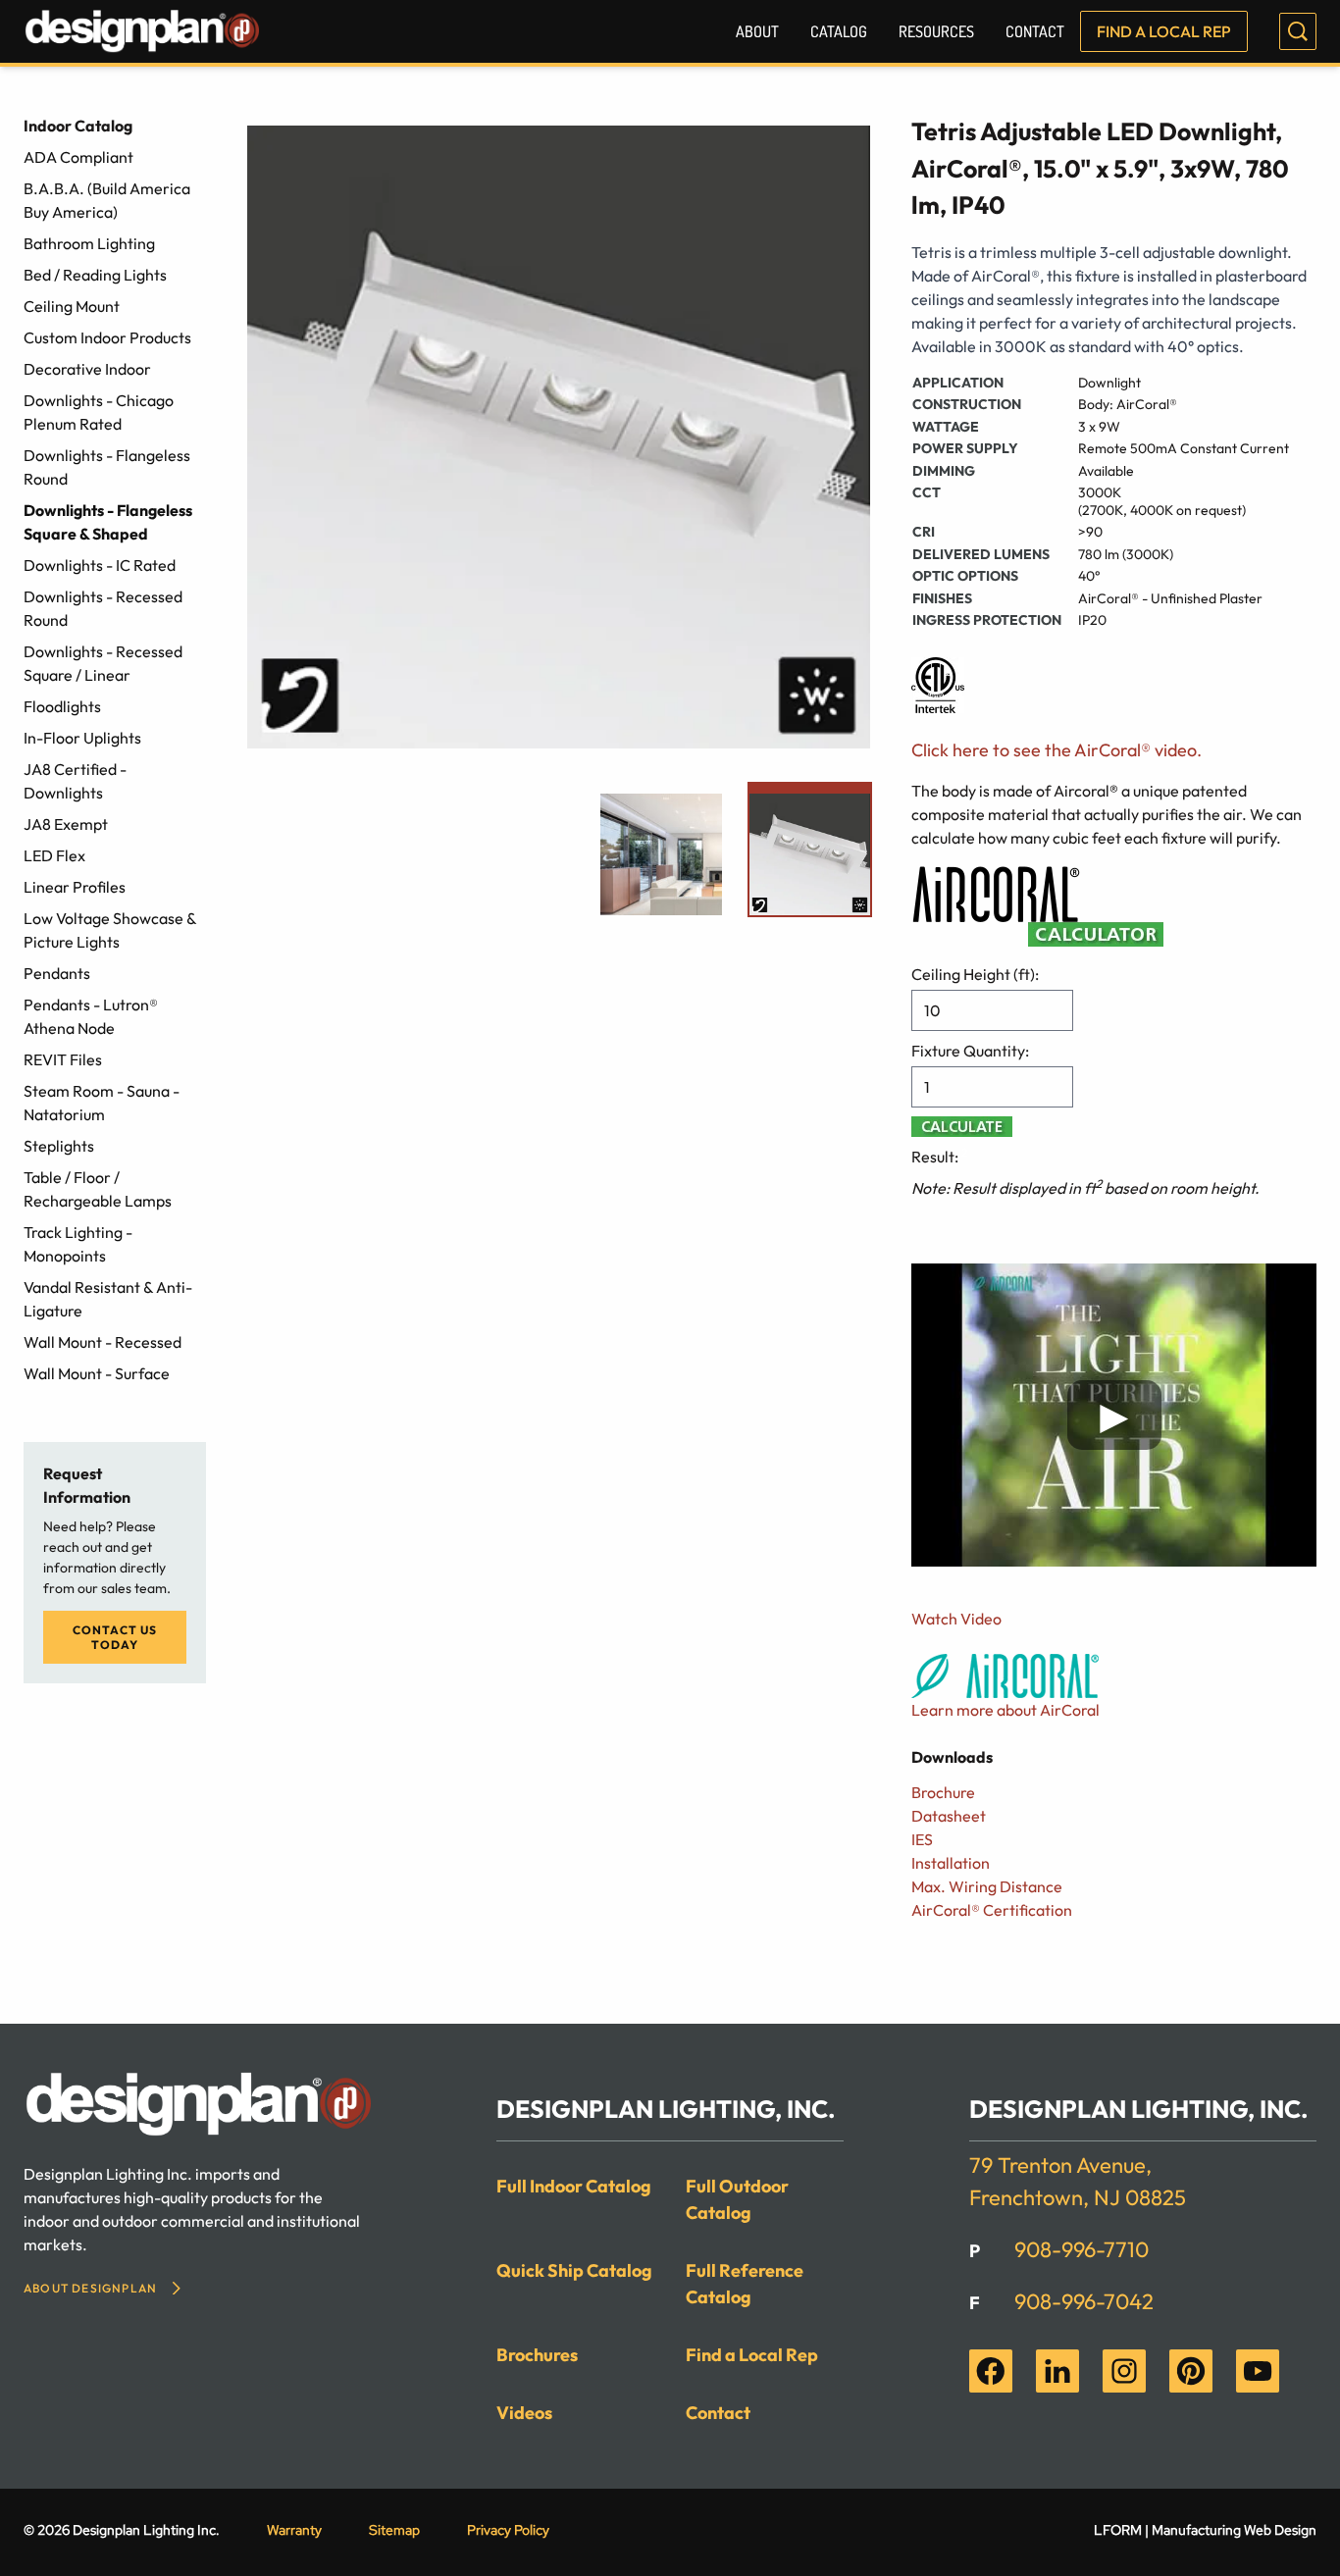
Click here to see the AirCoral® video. (1057, 750)
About (757, 31)
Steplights (59, 1146)
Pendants (57, 973)
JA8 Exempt (66, 824)
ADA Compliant (78, 157)
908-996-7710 (1082, 2249)
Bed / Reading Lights (95, 275)
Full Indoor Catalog (574, 2186)
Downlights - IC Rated (100, 565)
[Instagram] (1124, 2371)
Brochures (537, 2355)
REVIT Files (63, 1059)
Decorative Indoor (87, 369)
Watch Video (956, 1619)
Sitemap (394, 2530)
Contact (1035, 31)
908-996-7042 (1084, 2301)
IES (922, 1839)
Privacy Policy (508, 2530)
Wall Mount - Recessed (103, 1342)
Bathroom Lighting (89, 243)
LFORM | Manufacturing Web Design (1205, 2530)
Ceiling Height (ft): (975, 974)
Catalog (839, 31)
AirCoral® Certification (992, 1910)
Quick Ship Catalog (574, 2270)
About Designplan (90, 2288)
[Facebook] (991, 2371)
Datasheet (949, 1816)
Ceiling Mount (72, 306)
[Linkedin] (1057, 2371)
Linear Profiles (75, 887)
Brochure (943, 1792)
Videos (524, 2413)
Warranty (294, 2530)
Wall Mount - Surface (97, 1373)
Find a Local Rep (1164, 31)
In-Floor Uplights (82, 738)
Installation (951, 1863)
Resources (936, 31)
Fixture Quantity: (970, 1051)
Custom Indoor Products (107, 337)
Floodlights (62, 706)
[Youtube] (1258, 2371)
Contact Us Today (115, 1637)
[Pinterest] (1191, 2371)
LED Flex (54, 855)
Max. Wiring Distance (987, 1886)
